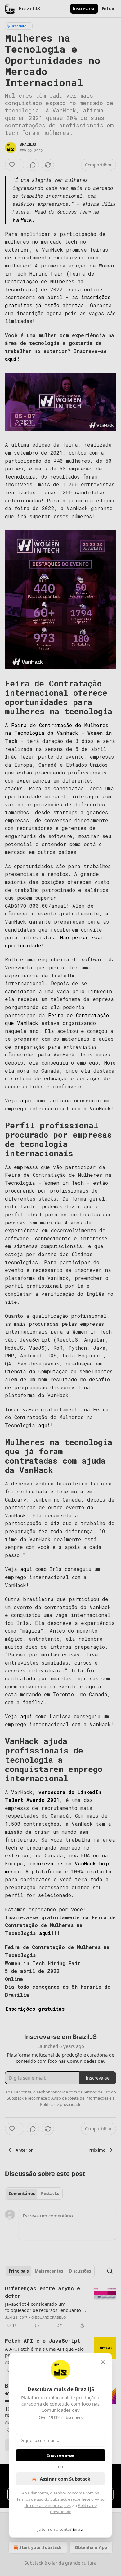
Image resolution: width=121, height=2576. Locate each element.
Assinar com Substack (65, 2479)
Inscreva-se (60, 2455)
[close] (103, 2362)
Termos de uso (30, 2499)
